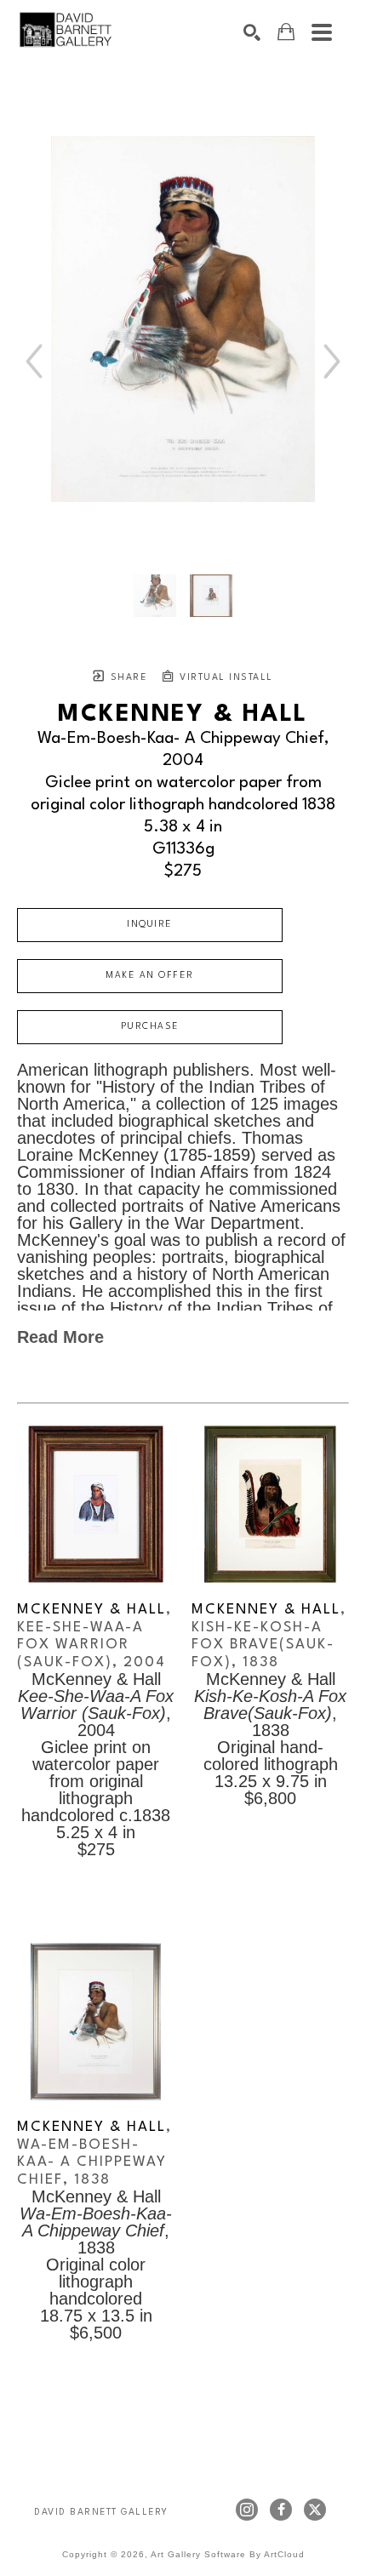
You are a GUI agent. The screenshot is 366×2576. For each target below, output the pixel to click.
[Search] (252, 32)
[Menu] (322, 32)
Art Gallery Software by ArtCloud (228, 2554)
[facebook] (281, 2510)
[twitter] (315, 2510)
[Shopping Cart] (286, 32)
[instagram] (247, 2510)
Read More (60, 1337)
